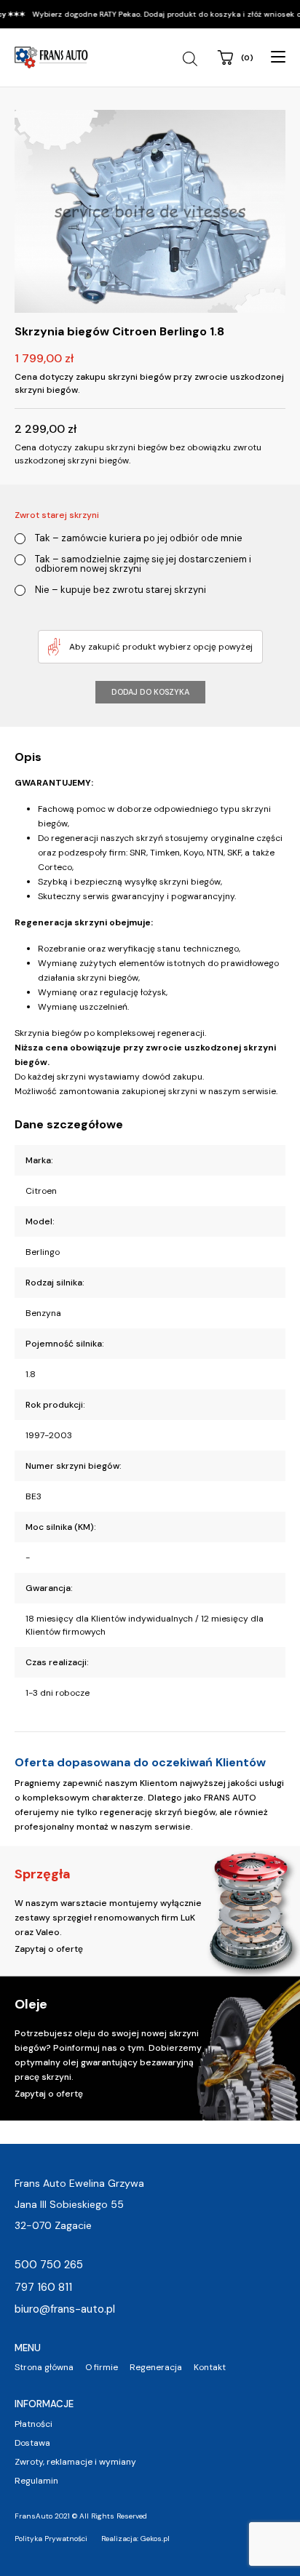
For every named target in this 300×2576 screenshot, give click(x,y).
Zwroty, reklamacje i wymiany (75, 2462)
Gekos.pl (155, 2539)
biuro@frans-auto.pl (65, 2309)
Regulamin (36, 2481)
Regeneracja (156, 2367)
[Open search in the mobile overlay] (192, 59)
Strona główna (44, 2367)
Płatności (33, 2424)
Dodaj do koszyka (150, 692)
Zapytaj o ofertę (49, 1949)
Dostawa (32, 2443)
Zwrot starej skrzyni (57, 515)
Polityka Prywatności (51, 2539)
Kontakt (210, 2367)
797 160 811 (43, 2287)
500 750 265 (49, 2265)
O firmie (102, 2367)
